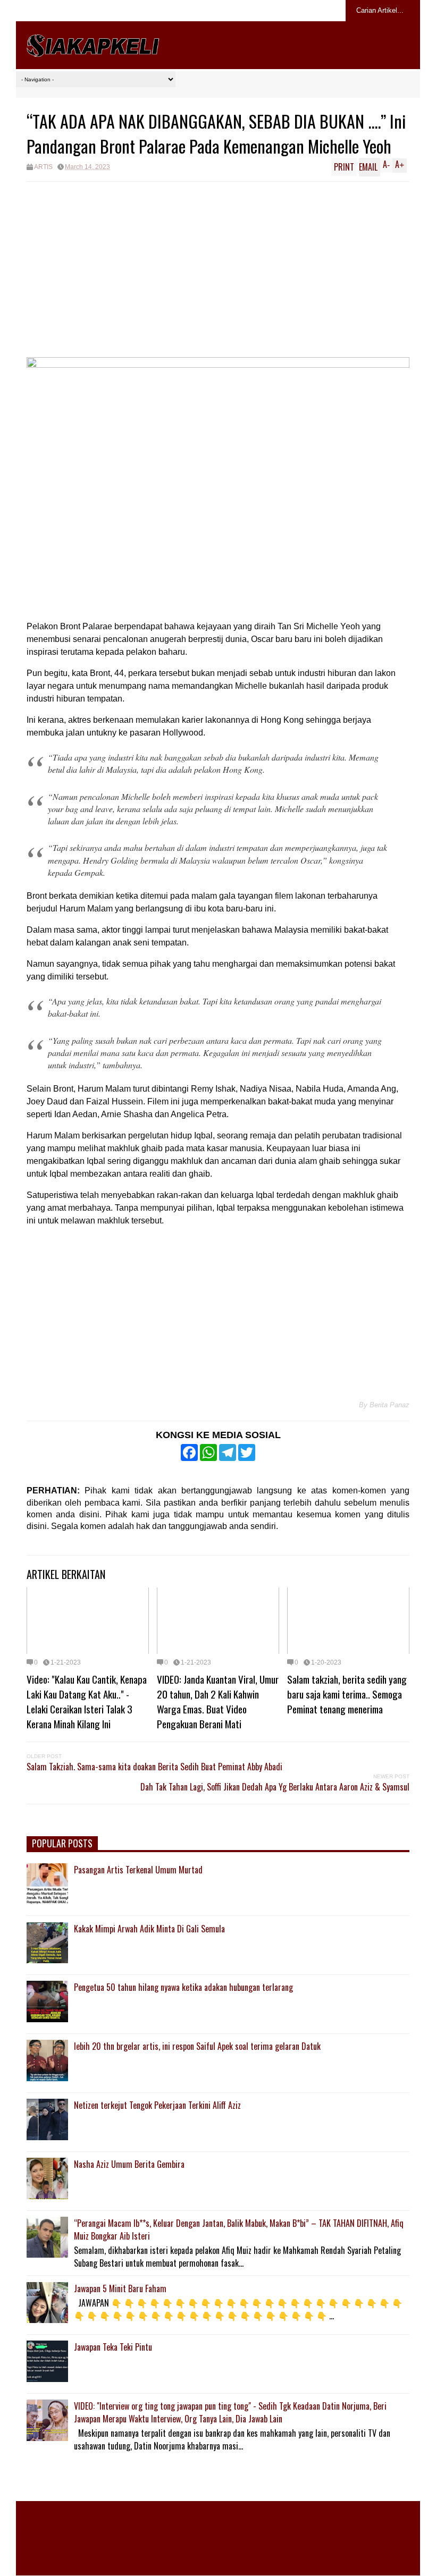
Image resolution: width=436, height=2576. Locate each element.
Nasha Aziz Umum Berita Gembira (129, 2164)
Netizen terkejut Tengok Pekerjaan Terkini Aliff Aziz (157, 2105)
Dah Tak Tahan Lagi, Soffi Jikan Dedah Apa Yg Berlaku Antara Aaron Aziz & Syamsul (275, 1787)
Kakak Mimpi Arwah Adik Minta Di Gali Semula (149, 1929)
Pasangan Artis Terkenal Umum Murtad (138, 1870)
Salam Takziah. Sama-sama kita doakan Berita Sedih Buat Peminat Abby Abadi (154, 1767)
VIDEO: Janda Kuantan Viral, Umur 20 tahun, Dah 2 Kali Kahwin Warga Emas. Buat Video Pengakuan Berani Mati (218, 1701)
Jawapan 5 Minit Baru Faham (120, 2288)
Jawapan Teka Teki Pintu (113, 2347)
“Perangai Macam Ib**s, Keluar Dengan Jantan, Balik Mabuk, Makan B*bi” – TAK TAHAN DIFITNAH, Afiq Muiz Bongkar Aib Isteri (239, 2229)
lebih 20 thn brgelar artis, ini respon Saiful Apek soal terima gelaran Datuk (197, 2046)
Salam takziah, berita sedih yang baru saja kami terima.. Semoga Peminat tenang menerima (347, 1694)
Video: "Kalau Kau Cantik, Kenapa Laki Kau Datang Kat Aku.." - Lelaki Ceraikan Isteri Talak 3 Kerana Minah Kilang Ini (87, 1701)
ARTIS (43, 167)
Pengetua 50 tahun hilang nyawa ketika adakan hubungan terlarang (183, 1987)
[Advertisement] (218, 261)
